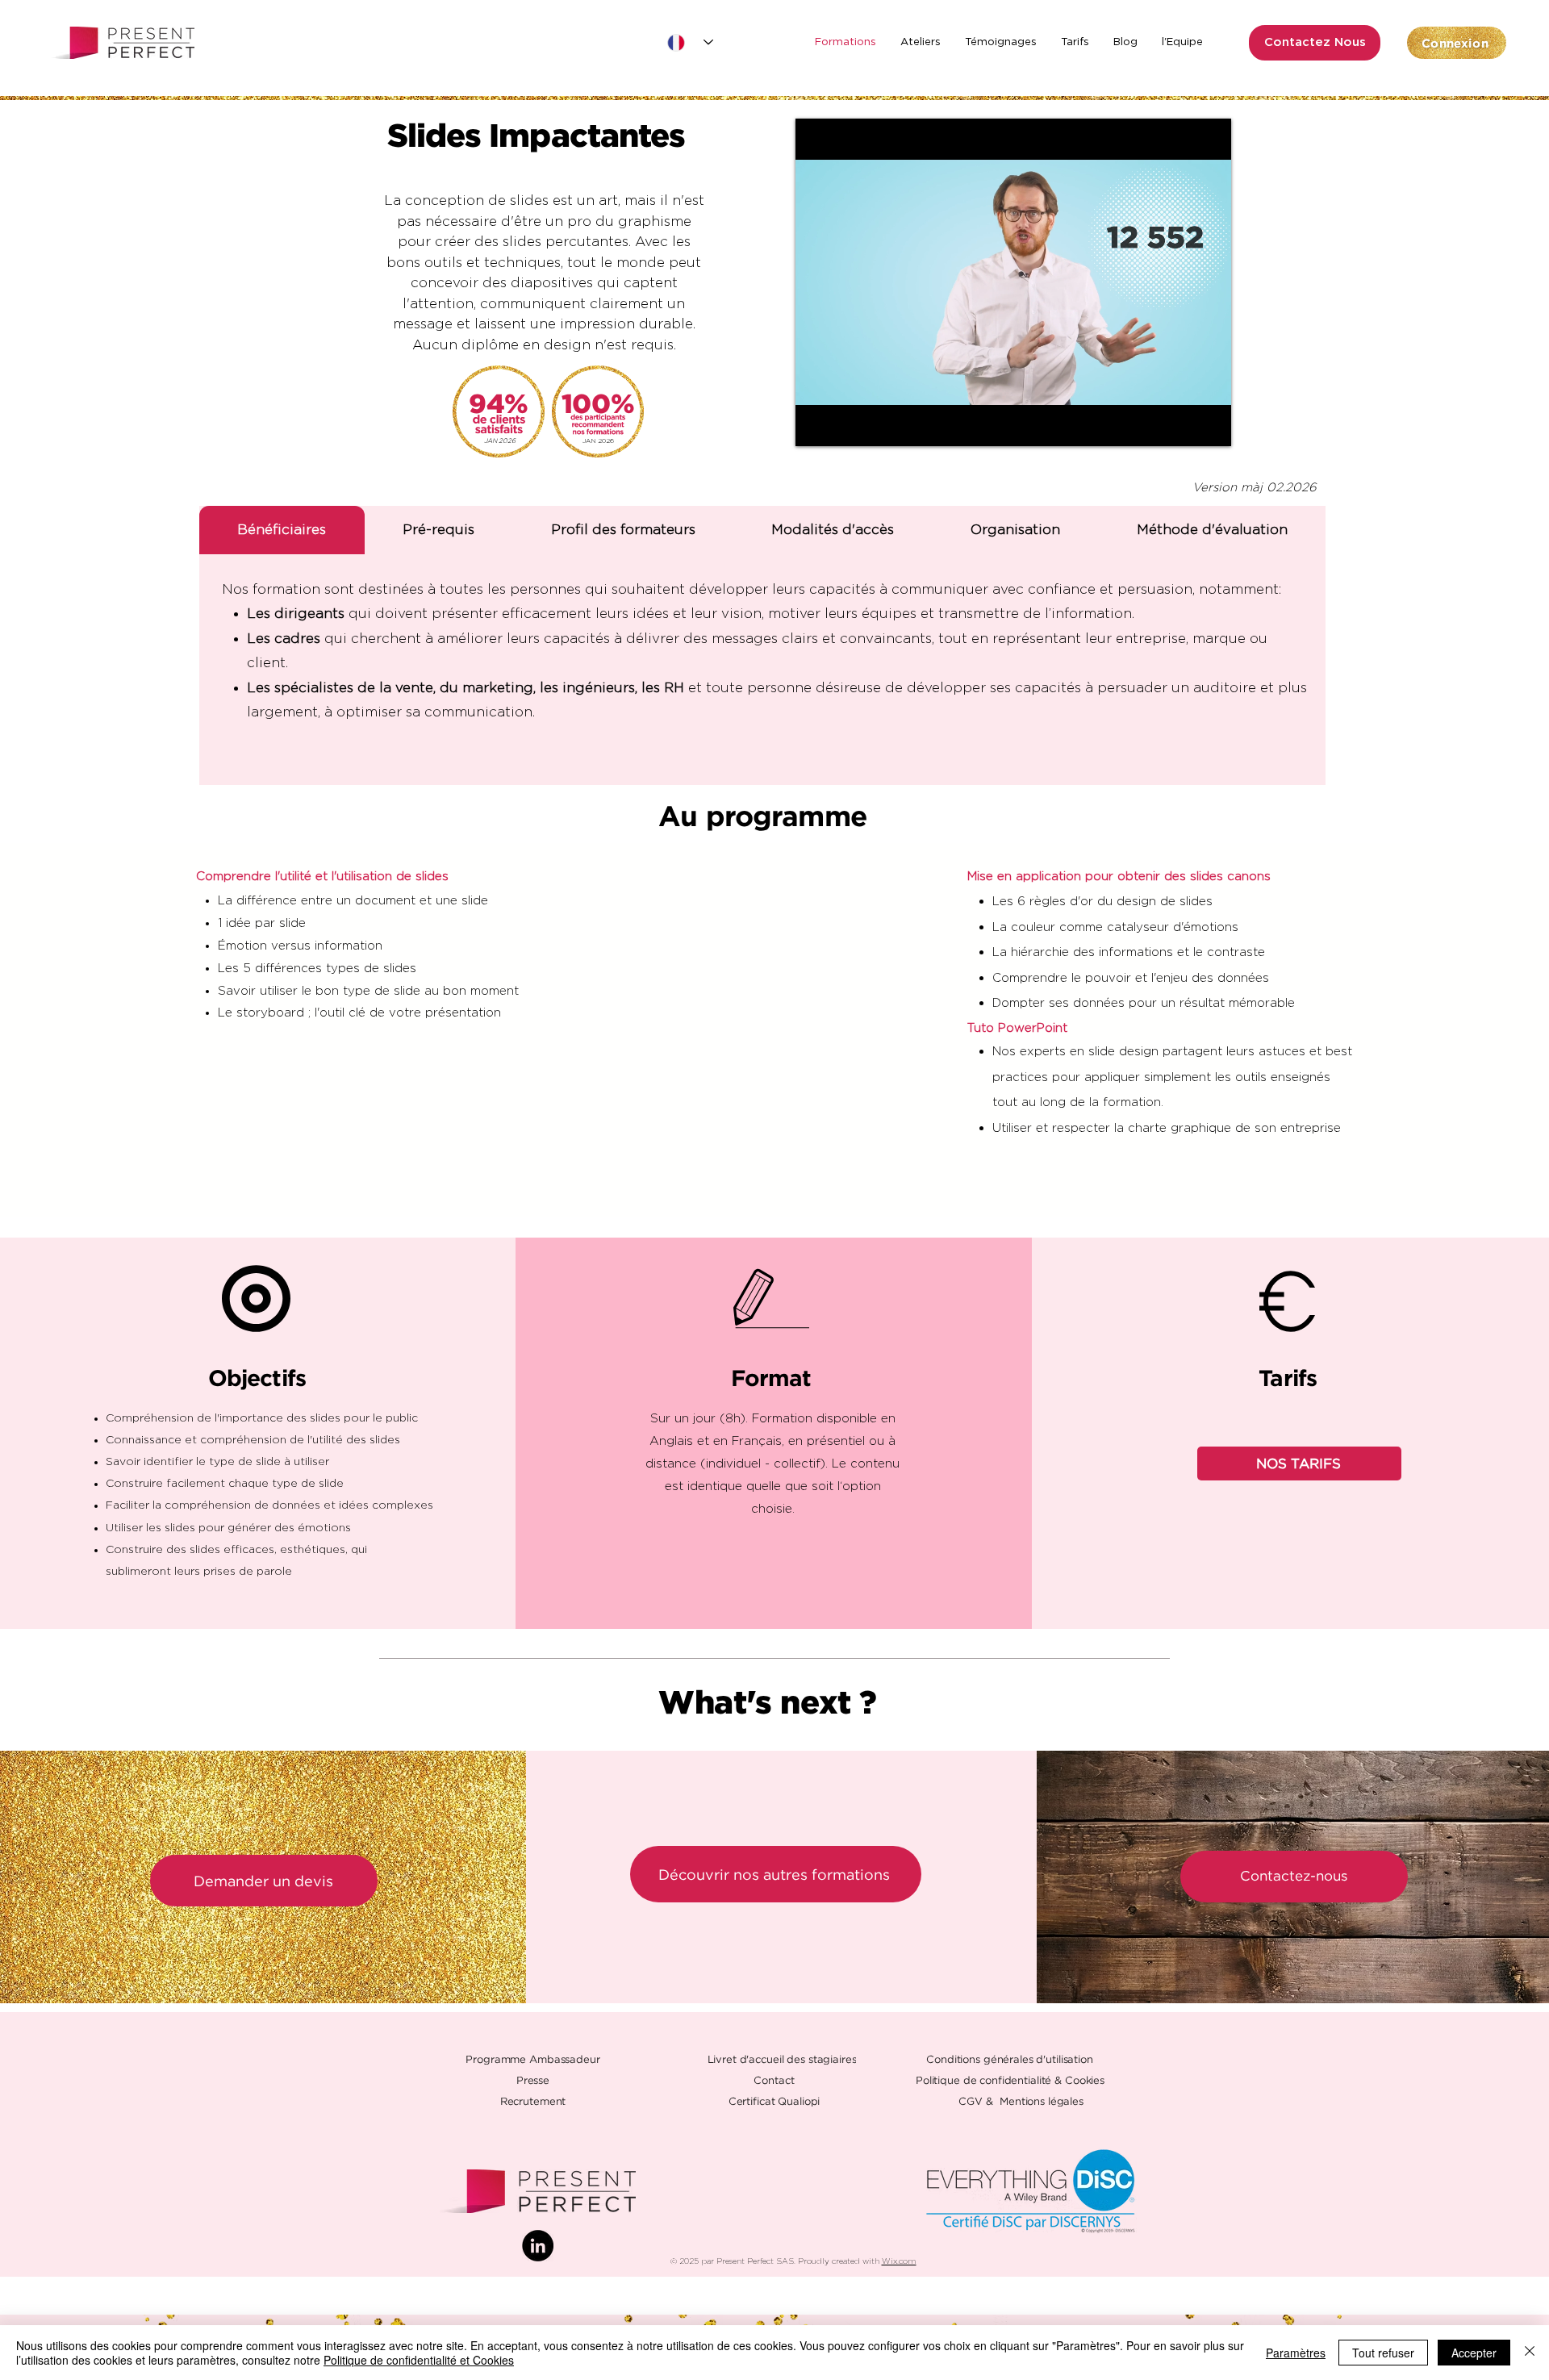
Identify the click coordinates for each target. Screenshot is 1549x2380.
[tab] (282, 530)
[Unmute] (844, 424)
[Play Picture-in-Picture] (1182, 424)
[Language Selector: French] (690, 42)
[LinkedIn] (538, 2246)
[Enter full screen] (1209, 424)
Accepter (1474, 2353)
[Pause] (816, 424)
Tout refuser (1383, 2353)
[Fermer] (1530, 2353)
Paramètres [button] (1296, 2353)
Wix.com (899, 2261)
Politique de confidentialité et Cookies (419, 2360)
